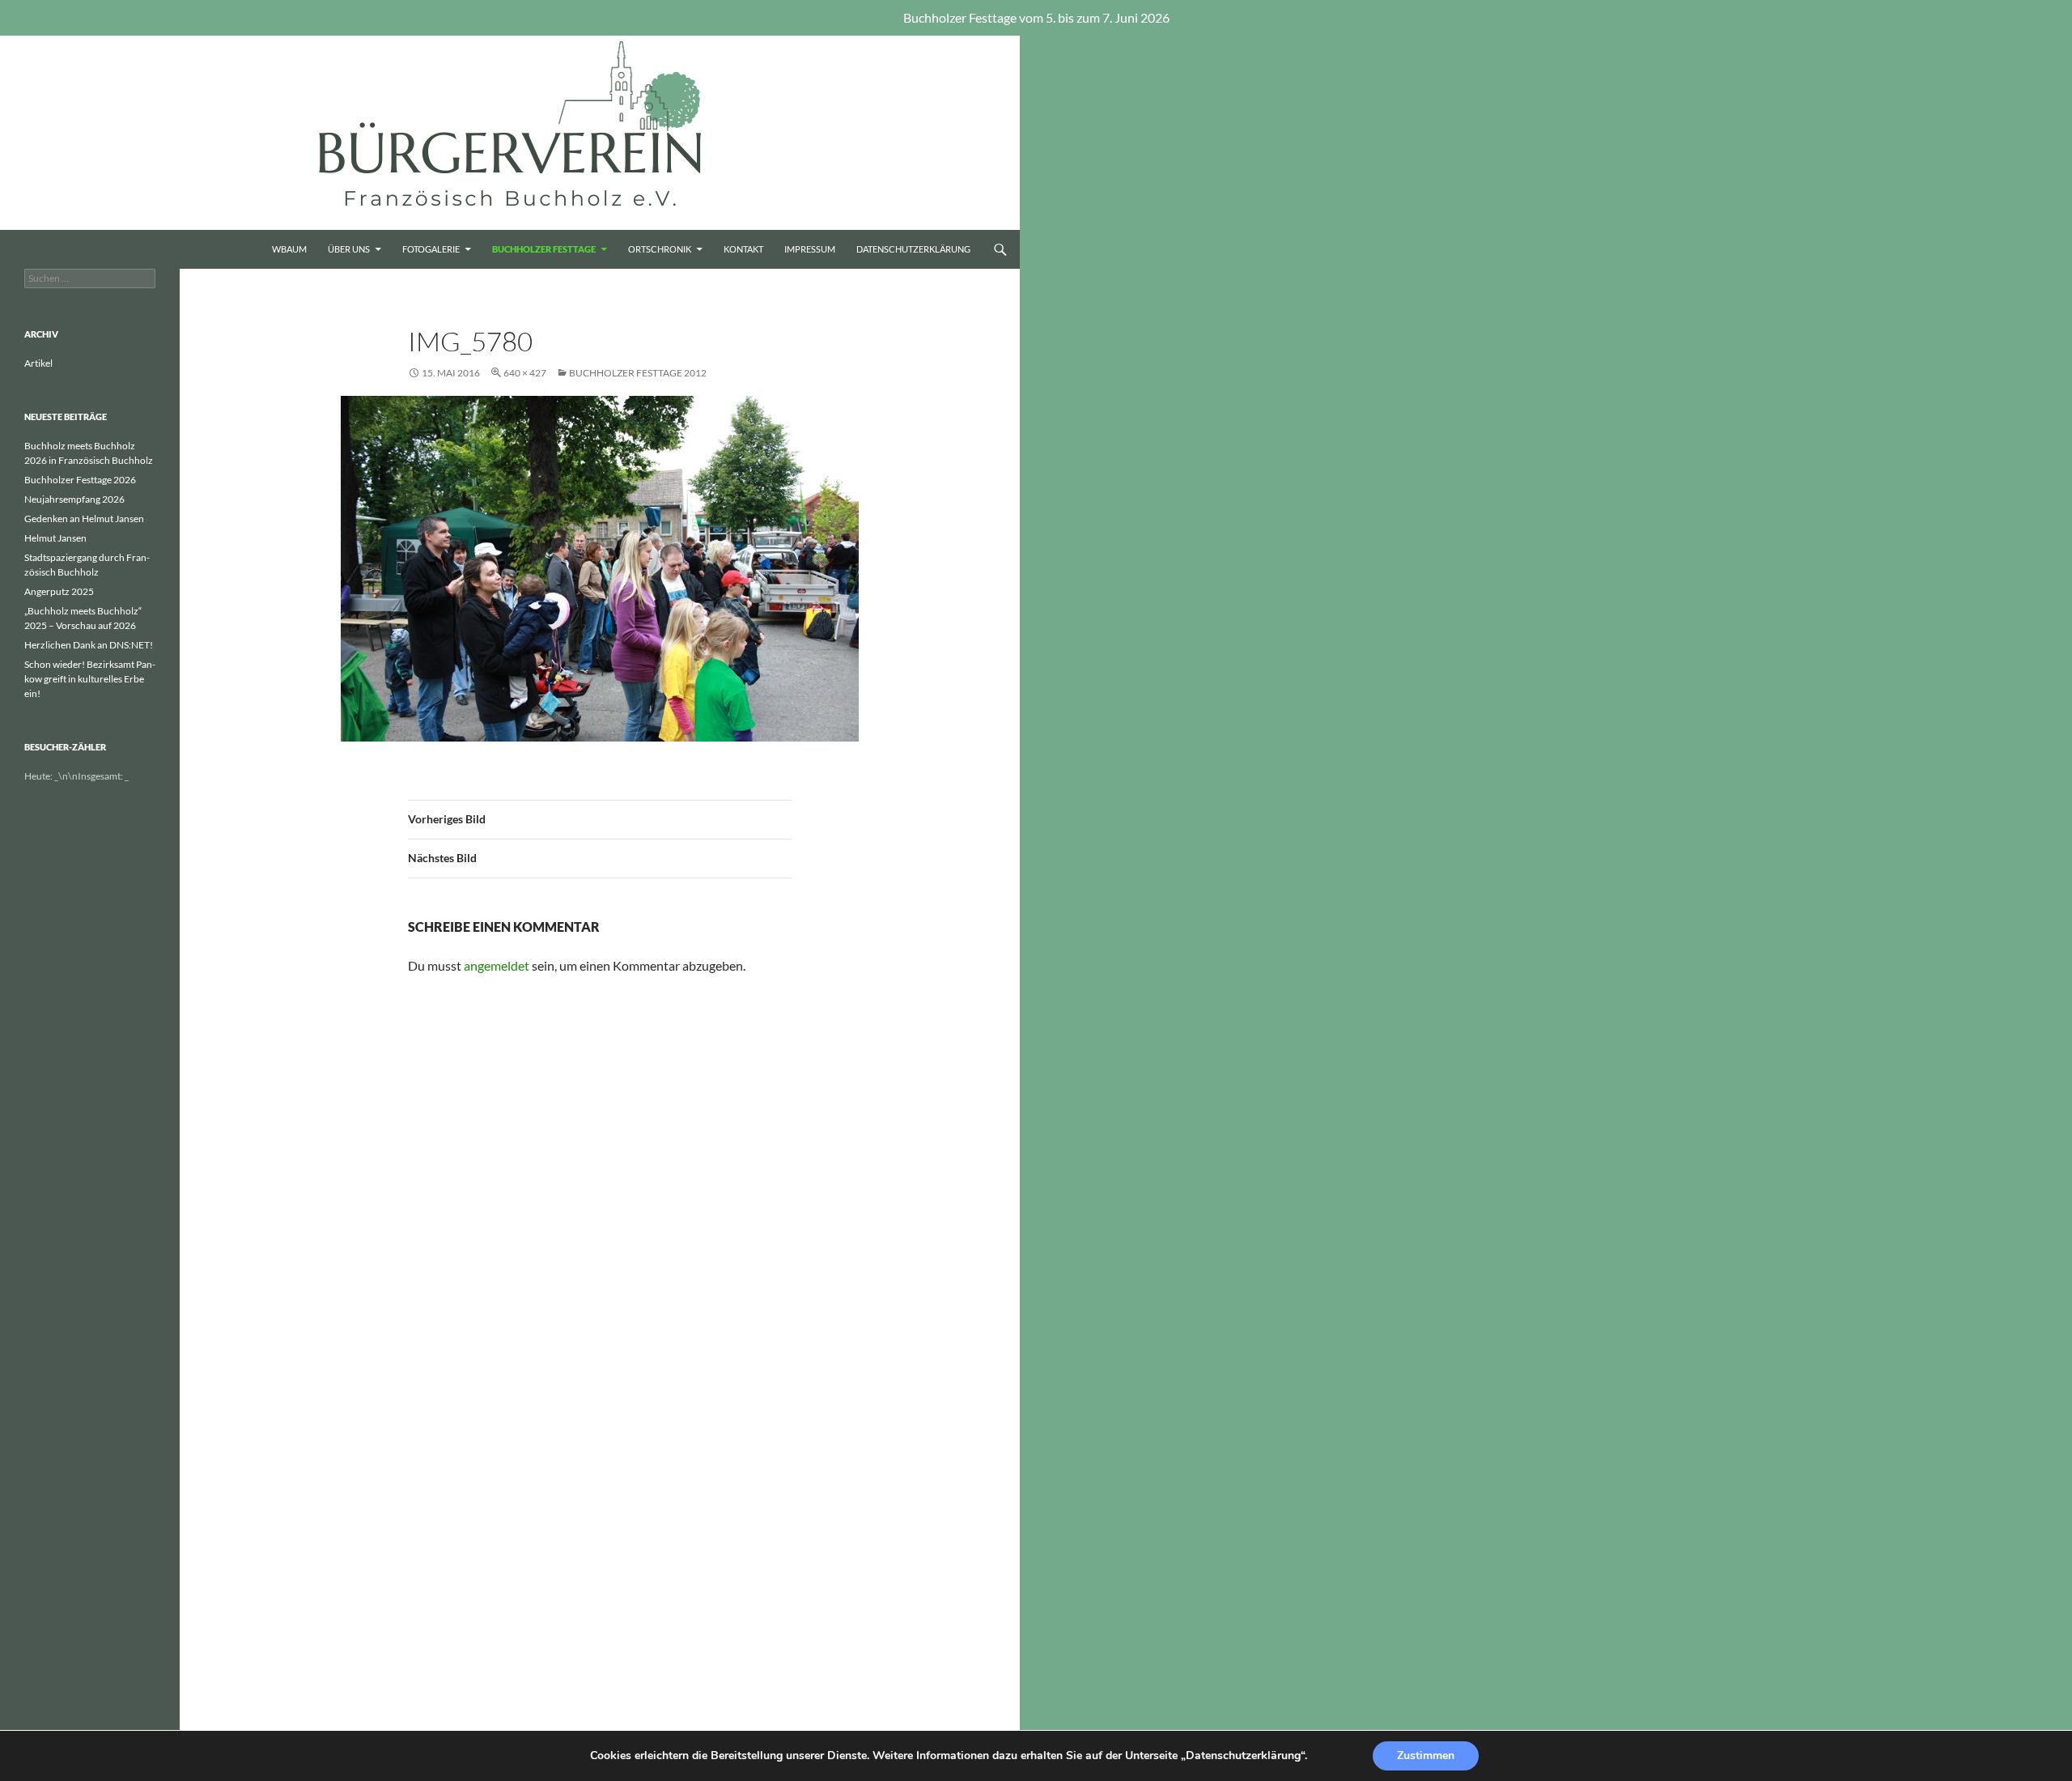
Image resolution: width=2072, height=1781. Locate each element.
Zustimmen (1426, 1755)
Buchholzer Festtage (544, 249)
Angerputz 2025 (59, 591)
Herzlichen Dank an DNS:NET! (89, 645)
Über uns (349, 249)
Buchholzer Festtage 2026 (80, 480)
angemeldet (497, 965)
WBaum (289, 249)
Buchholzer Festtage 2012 (638, 373)
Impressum (810, 249)
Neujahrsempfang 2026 (74, 499)
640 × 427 (525, 373)
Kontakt (743, 249)
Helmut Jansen (55, 538)
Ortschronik (660, 249)
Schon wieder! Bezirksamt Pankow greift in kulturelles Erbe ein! (90, 679)
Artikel (38, 363)
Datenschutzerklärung (913, 249)
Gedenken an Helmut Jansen (84, 519)
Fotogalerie (431, 249)
